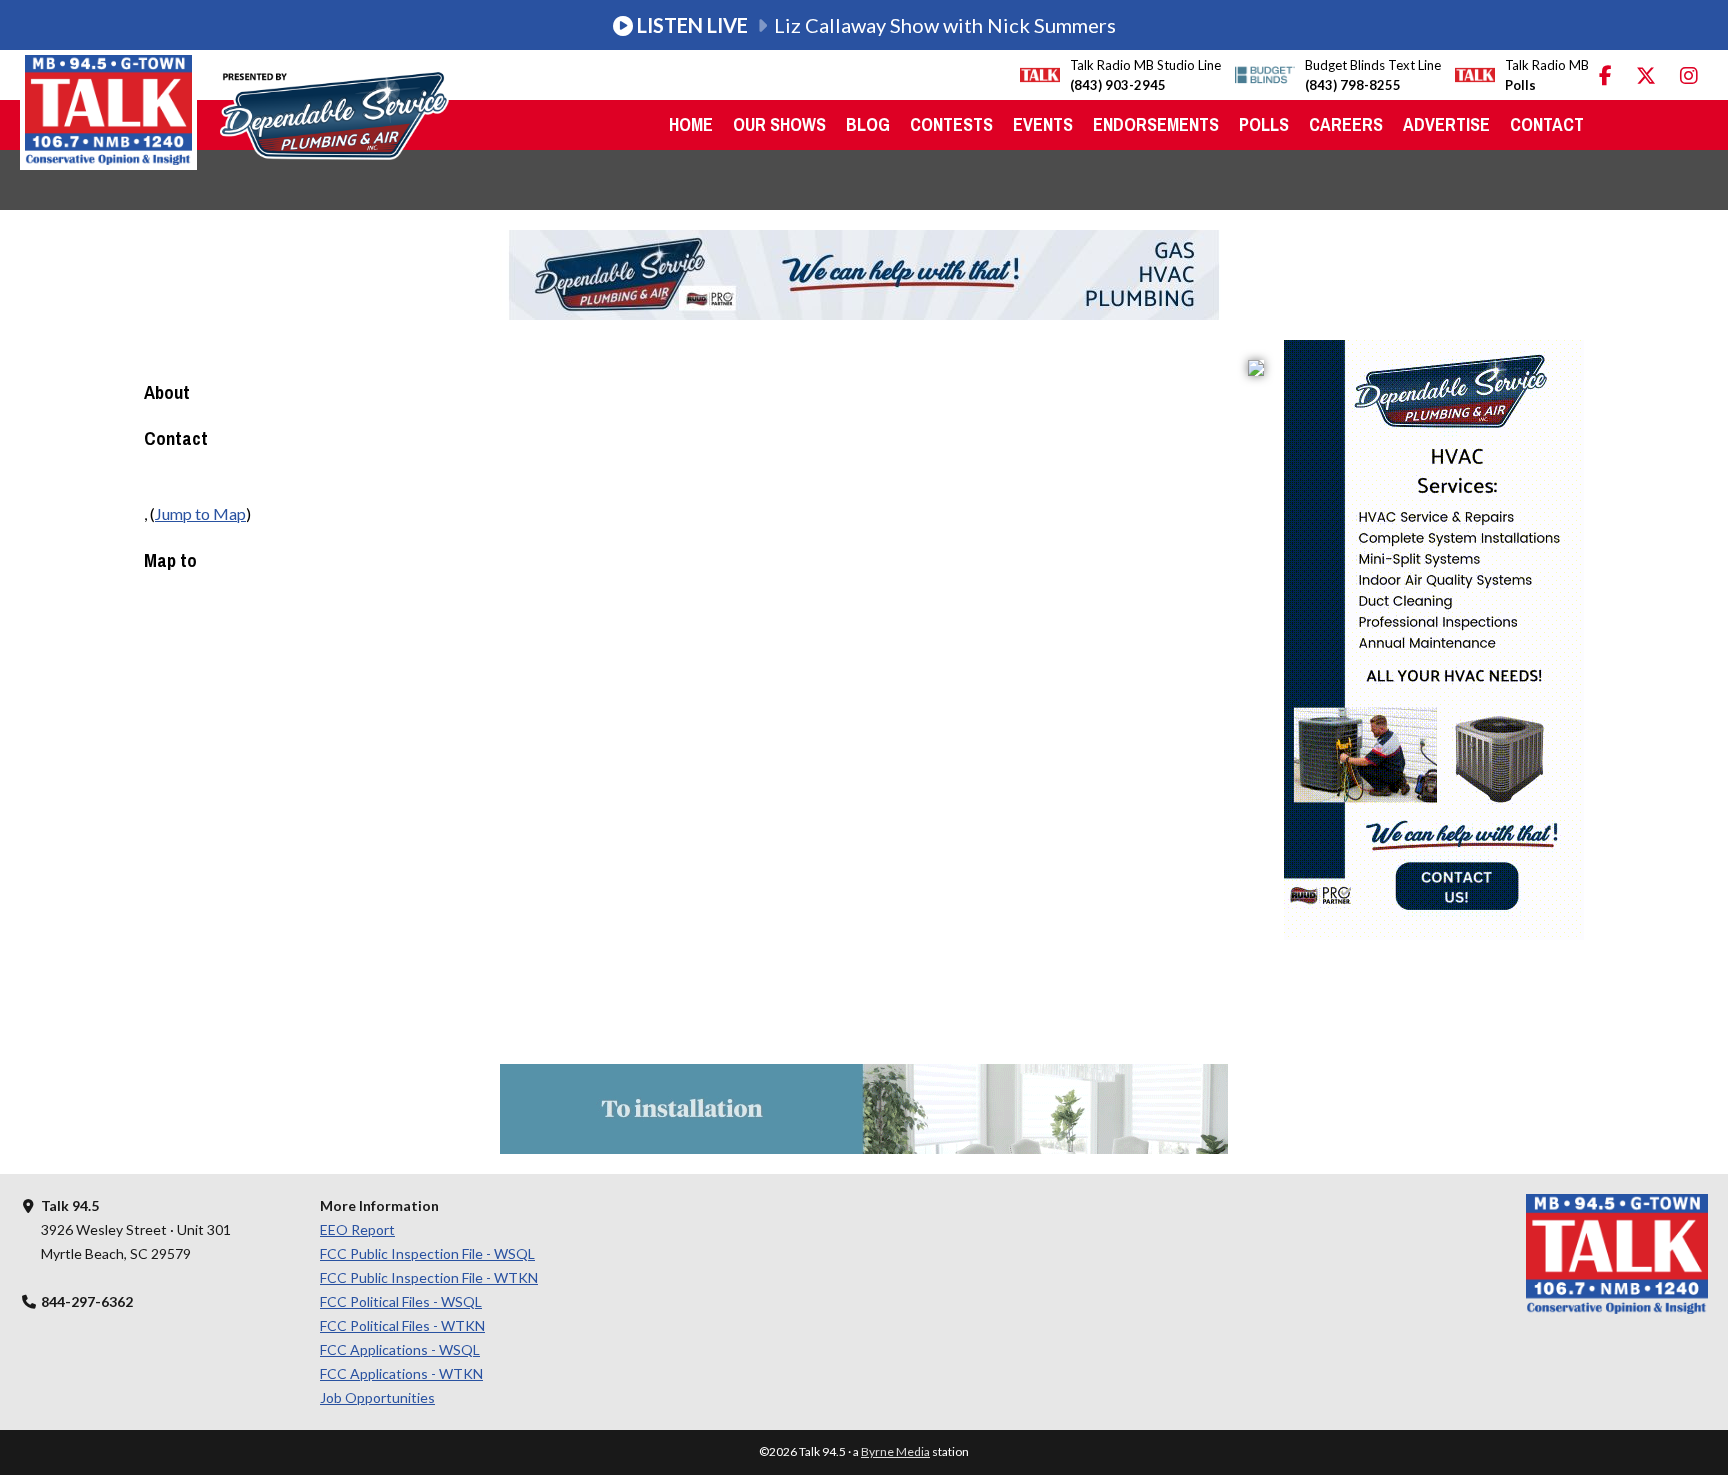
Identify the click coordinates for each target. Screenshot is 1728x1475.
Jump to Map (200, 513)
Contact (1547, 124)
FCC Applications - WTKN (401, 1373)
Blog (868, 124)
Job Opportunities (377, 1397)
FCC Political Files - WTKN (402, 1325)
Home (691, 124)
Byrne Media (895, 1451)
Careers (1346, 124)
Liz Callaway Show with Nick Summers (876, 25)
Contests (951, 124)
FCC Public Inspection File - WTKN (429, 1277)
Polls (1264, 124)
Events (1043, 124)
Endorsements (1156, 124)
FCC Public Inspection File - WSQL (427, 1253)
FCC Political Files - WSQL (401, 1301)
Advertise (1446, 124)
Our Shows (779, 124)
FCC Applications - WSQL (400, 1349)
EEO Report (357, 1229)
